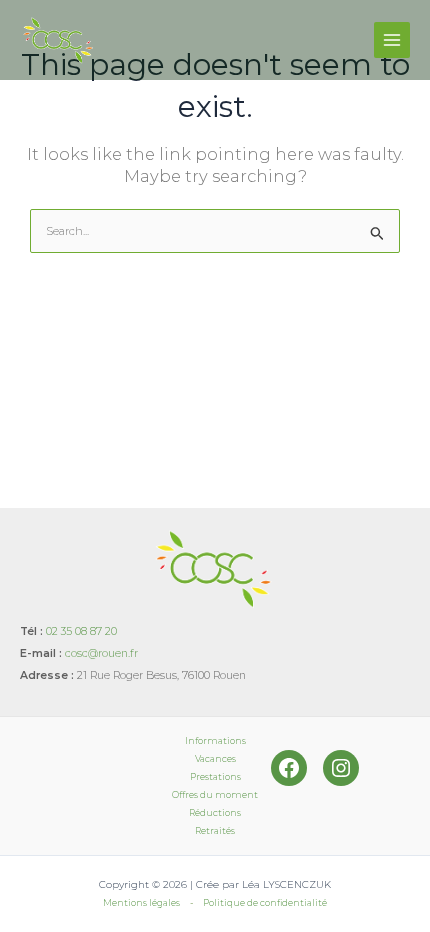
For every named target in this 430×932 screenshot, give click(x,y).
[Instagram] (341, 768)
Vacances (215, 758)
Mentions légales (141, 902)
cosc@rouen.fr (101, 653)
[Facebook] (289, 768)
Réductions (215, 812)
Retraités (215, 830)
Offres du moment (215, 794)
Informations (215, 740)
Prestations (215, 776)
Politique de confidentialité (265, 902)
